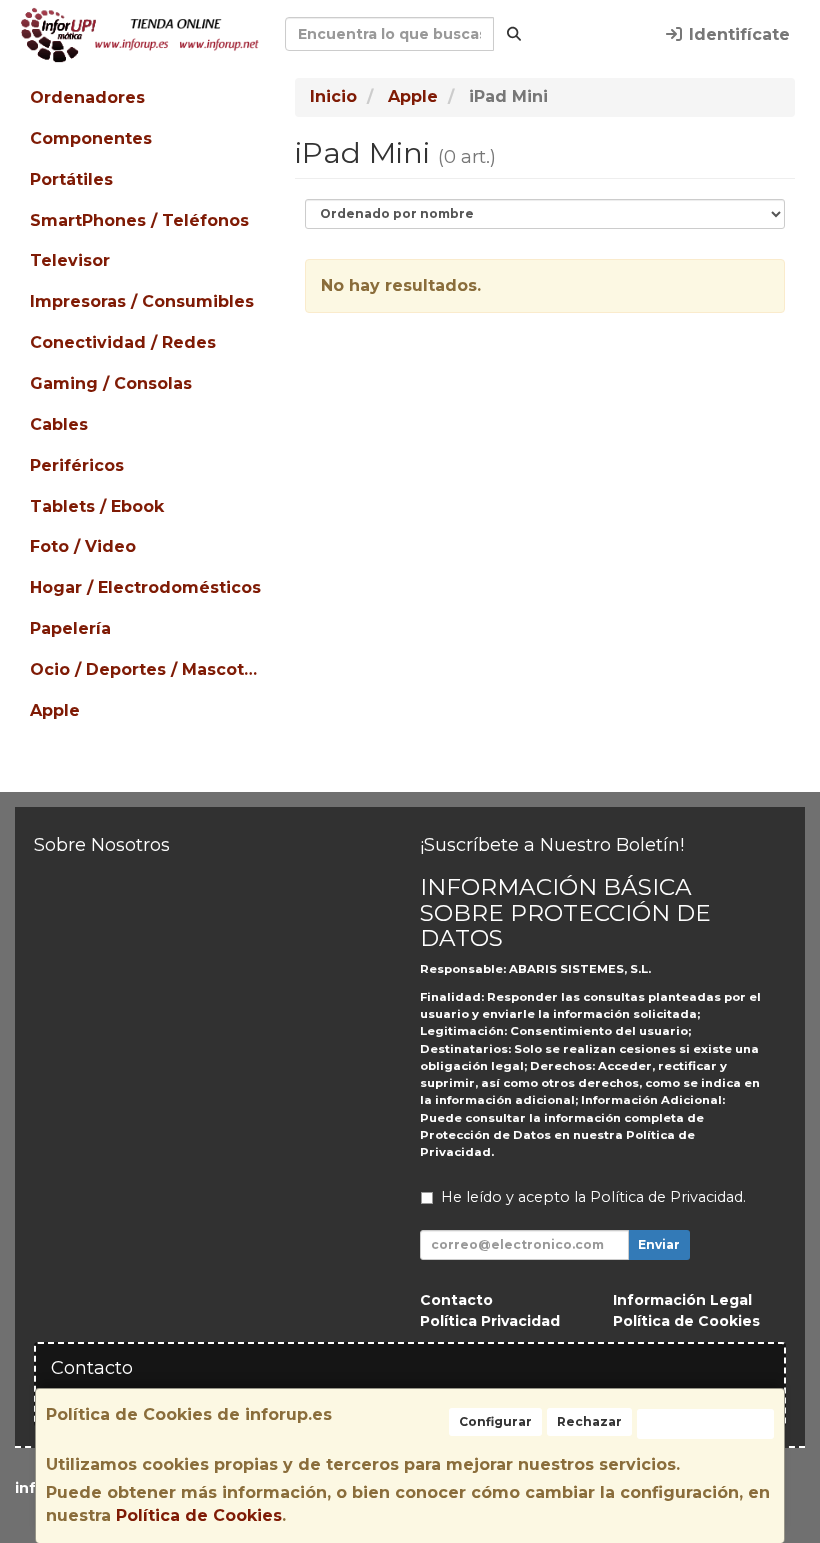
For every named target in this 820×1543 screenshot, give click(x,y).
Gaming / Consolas (111, 383)
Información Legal (682, 1300)
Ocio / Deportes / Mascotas (146, 669)
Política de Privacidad (666, 1197)
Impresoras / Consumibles (142, 301)
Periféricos (77, 465)
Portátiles (71, 179)
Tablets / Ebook (97, 506)
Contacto (456, 1300)
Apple (55, 710)
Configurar (495, 1421)
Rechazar (589, 1421)
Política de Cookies (199, 1515)
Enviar (659, 1244)
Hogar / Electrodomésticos (145, 587)
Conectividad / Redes (123, 342)
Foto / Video (83, 546)
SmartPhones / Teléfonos (139, 220)
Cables (59, 424)
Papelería (70, 628)
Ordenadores (87, 97)
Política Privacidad (490, 1321)
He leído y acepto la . (593, 1197)
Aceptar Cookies (705, 1423)
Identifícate (737, 34)
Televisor (70, 260)
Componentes (91, 138)
